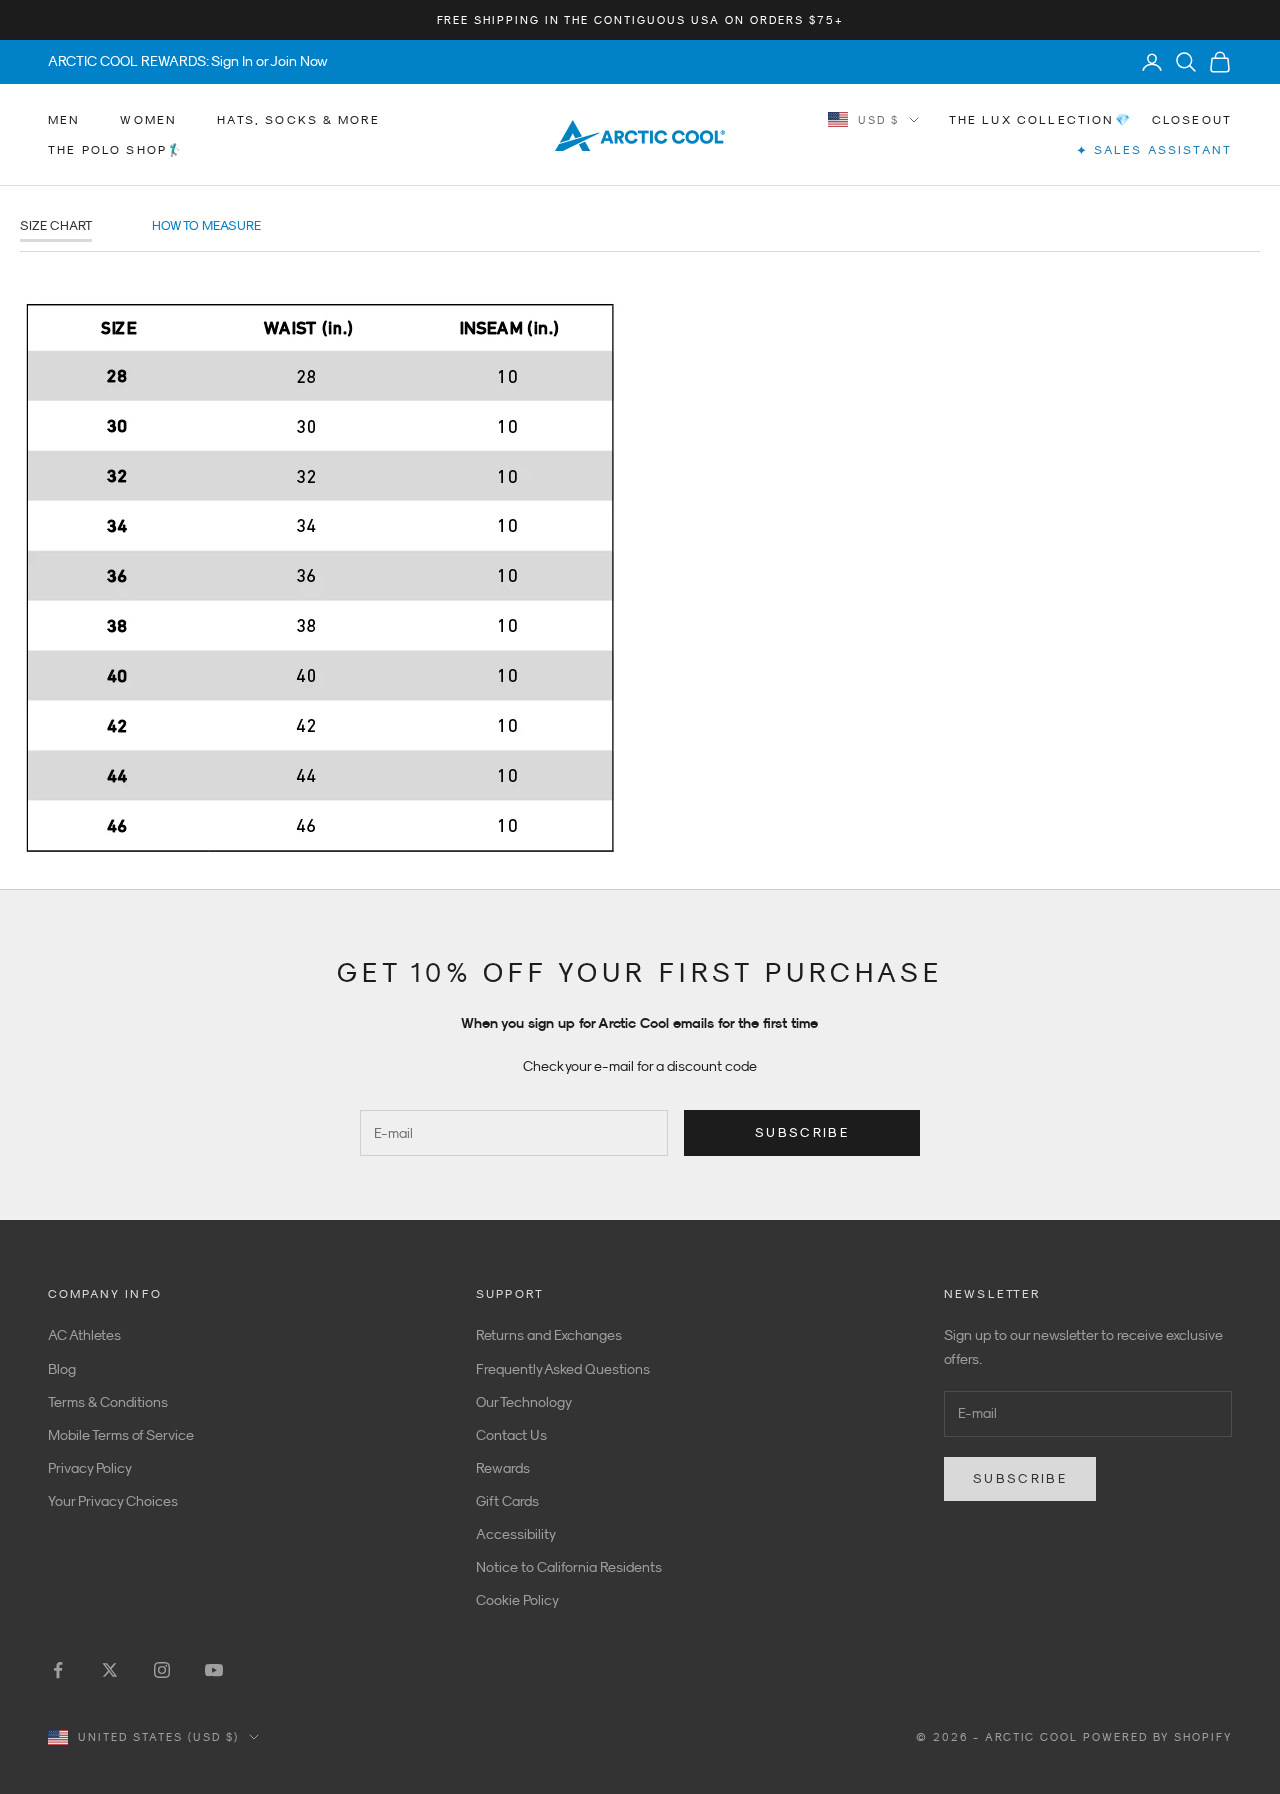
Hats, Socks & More (298, 120)
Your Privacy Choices (113, 1501)
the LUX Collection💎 (1040, 120)
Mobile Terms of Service (121, 1435)
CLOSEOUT (1192, 120)
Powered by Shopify (1157, 1737)
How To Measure (206, 225)
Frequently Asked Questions (563, 1369)
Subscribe (802, 1132)
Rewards (503, 1468)
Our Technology (524, 1402)
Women (148, 120)
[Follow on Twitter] (110, 1670)
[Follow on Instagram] (162, 1670)
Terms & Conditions (108, 1402)
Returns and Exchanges (549, 1335)
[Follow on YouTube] (214, 1670)
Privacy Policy (90, 1468)
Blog (62, 1369)
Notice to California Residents (569, 1567)
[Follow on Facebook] (58, 1670)
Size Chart (56, 225)
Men (64, 120)
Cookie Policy (517, 1600)
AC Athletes (84, 1335)
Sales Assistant (1154, 150)
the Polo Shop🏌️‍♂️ (116, 150)
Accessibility (516, 1534)
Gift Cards (507, 1501)
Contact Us (511, 1435)
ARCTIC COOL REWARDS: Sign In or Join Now (188, 61)
